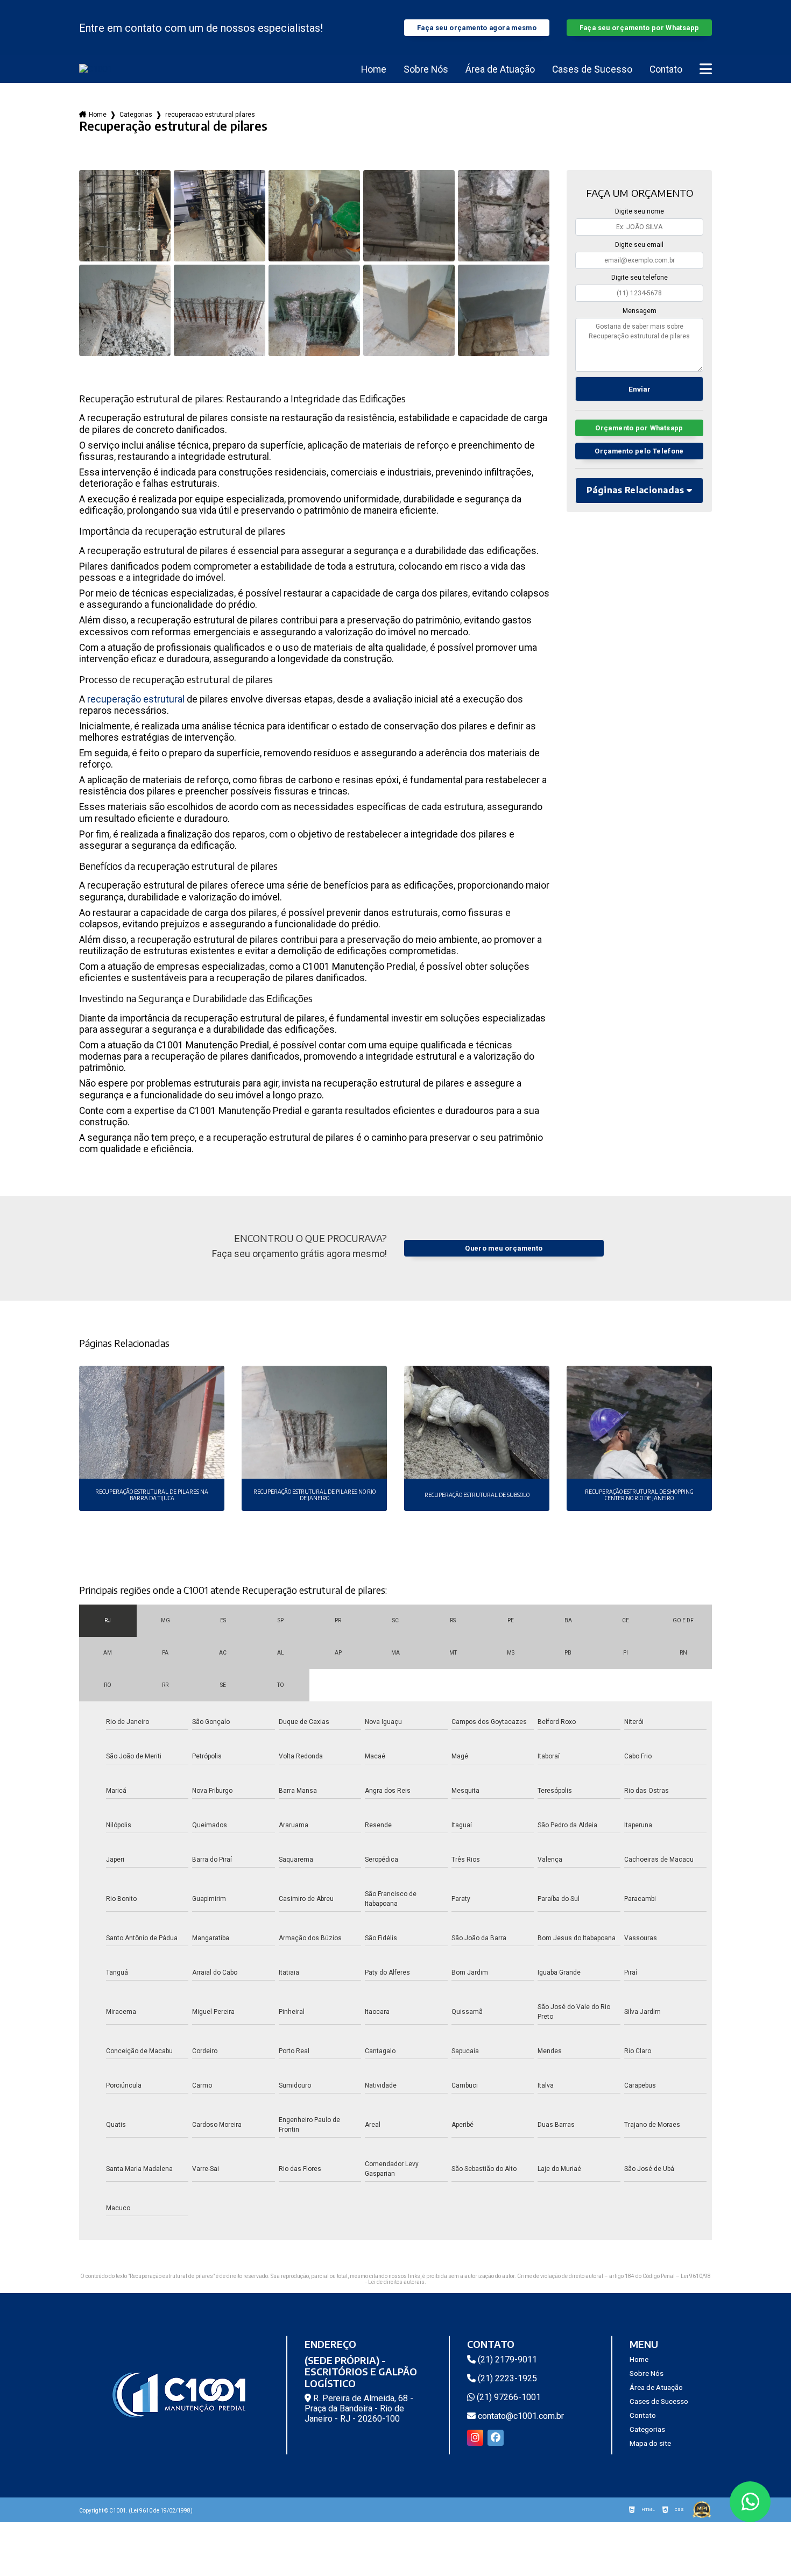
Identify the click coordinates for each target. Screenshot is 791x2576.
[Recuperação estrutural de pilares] (125, 216)
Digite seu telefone (640, 278)
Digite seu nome (640, 211)
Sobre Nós (426, 69)
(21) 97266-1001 (508, 2397)
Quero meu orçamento (504, 1248)
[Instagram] (475, 2438)
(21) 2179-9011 (506, 2359)
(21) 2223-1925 (506, 2378)
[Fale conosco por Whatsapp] (750, 2502)
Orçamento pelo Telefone (639, 451)
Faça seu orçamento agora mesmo (477, 28)
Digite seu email (639, 245)
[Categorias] (706, 69)
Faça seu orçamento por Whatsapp (640, 28)
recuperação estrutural (136, 699)
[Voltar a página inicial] (96, 69)
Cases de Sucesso (592, 69)
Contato (666, 69)
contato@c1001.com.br (520, 2416)
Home (374, 69)
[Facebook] (496, 2438)
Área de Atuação (500, 69)
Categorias (136, 115)
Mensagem (640, 311)
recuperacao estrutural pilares (210, 115)
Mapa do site (650, 2443)
